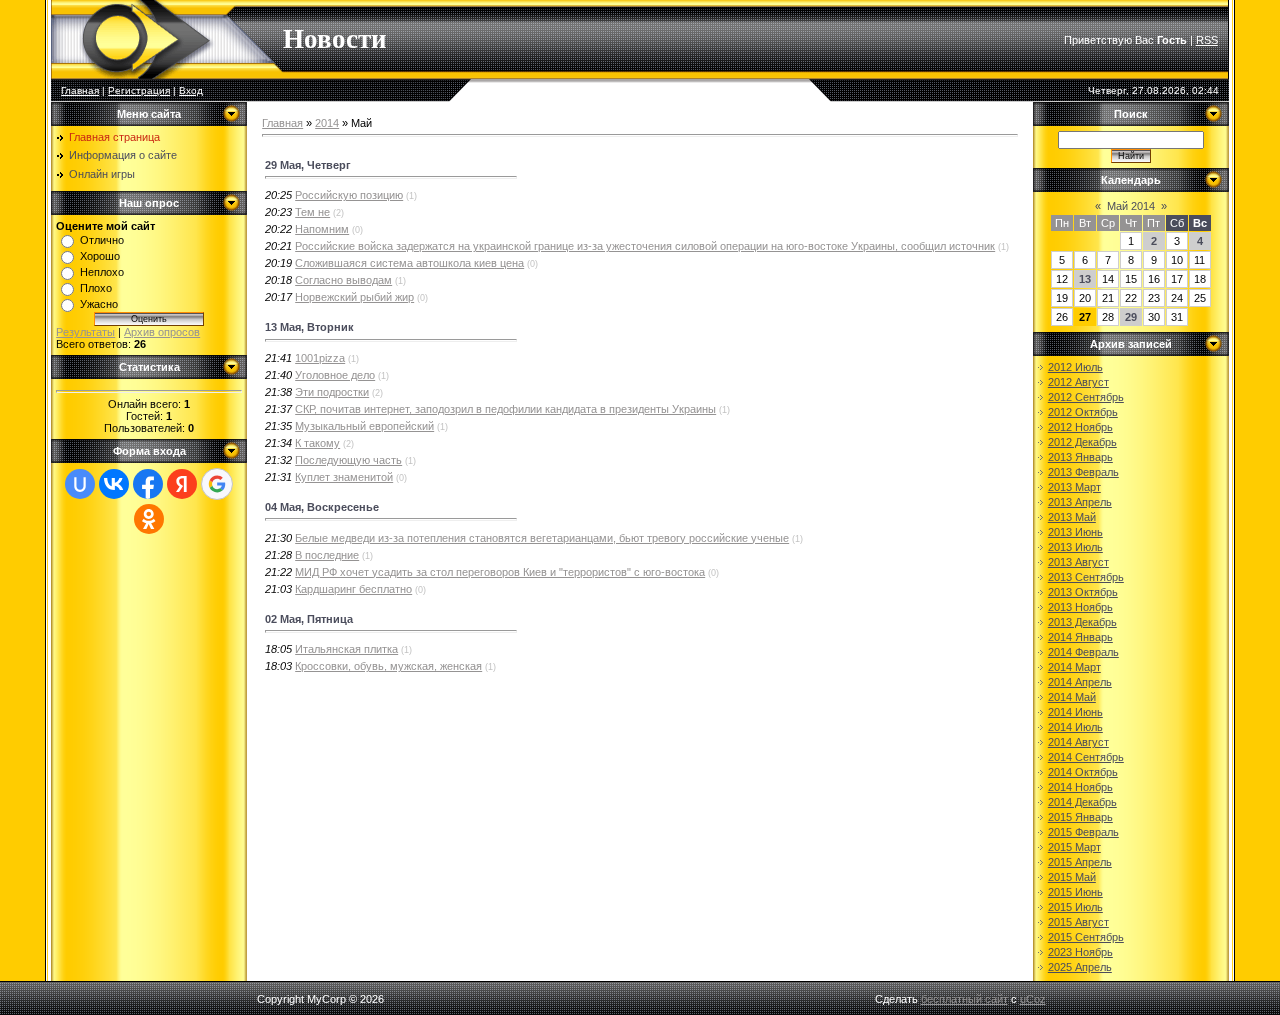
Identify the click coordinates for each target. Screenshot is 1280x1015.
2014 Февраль (1083, 652)
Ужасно (99, 304)
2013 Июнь (1075, 532)
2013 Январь (1080, 457)
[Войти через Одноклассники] (149, 519)
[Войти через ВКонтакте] (114, 484)
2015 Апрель (1080, 862)
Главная (80, 90)
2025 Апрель (1080, 967)
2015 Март (1074, 847)
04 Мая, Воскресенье (322, 507)
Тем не (312, 212)
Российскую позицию (349, 195)
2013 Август (1078, 562)
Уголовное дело (335, 375)
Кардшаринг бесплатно (353, 589)
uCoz (1033, 999)
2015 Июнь (1075, 892)
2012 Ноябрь (1080, 427)
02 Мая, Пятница (309, 619)
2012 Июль (1075, 367)
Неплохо (102, 272)
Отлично (102, 240)
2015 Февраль (1083, 832)
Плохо (96, 288)
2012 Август (1078, 382)
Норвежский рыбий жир (354, 297)
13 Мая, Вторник (309, 327)
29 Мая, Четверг (308, 165)
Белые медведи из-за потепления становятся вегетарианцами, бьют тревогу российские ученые (542, 538)
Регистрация (139, 90)
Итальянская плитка (346, 649)
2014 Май (1072, 697)
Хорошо (100, 256)
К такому (317, 443)
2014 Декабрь (1082, 802)
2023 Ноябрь (1080, 952)
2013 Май (1072, 517)
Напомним (322, 229)
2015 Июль (1075, 907)
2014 (327, 123)
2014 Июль (1075, 727)
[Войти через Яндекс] (182, 484)
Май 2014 (1131, 206)
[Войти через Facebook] (148, 484)
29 (1131, 317)
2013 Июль (1075, 547)
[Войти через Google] (217, 484)
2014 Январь (1080, 637)
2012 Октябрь (1083, 412)
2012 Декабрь (1082, 442)
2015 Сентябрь (1086, 937)
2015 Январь (1080, 817)
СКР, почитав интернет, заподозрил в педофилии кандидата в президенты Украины (505, 409)
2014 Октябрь (1083, 772)
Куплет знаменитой (344, 477)
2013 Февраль (1083, 472)
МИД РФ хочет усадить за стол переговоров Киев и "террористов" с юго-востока (500, 572)
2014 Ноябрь (1080, 787)
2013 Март (1074, 487)
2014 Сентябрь (1086, 757)
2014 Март (1074, 667)
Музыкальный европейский (364, 426)
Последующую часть (348, 460)
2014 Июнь (1075, 712)
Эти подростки (332, 392)
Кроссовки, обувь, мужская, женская (388, 666)
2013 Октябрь (1083, 592)
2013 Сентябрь (1086, 577)
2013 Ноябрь (1080, 607)
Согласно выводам (343, 280)
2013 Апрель (1080, 502)
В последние (327, 555)
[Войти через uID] (80, 484)
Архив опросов (162, 332)
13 (1085, 279)
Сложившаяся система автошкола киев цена (409, 263)
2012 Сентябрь (1086, 397)
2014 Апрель (1080, 682)
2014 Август (1078, 742)
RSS (1207, 40)
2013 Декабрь (1082, 622)
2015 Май (1072, 877)
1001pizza (320, 358)
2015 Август (1078, 922)
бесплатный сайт (964, 999)
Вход (191, 90)
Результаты (85, 332)
